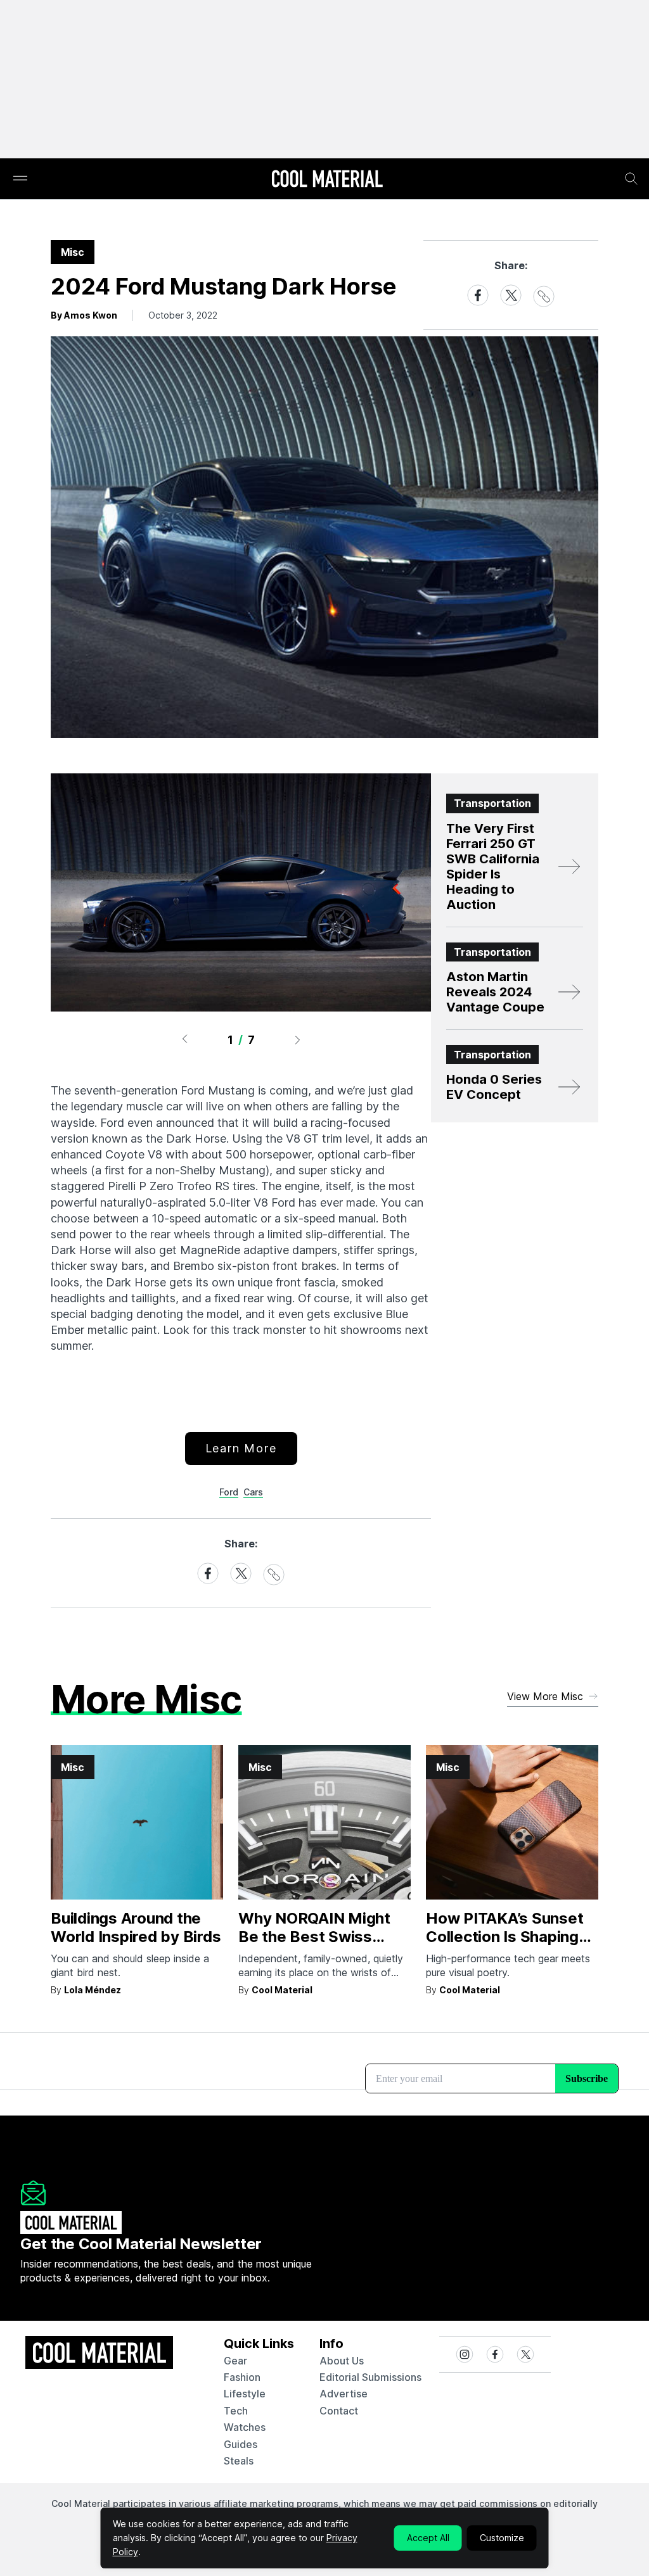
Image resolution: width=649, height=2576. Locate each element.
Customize (502, 2538)
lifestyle (245, 2394)
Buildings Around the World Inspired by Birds (136, 1927)
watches (245, 2427)
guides (241, 2444)
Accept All (428, 2538)
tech (236, 2411)
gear (235, 2361)
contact (339, 2411)
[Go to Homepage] (327, 180)
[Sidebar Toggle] (20, 179)
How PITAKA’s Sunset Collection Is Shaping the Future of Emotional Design (511, 1945)
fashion (242, 2377)
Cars (253, 1492)
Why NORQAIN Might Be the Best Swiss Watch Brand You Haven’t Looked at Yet (319, 1945)
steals (239, 2461)
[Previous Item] (184, 1039)
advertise (344, 2394)
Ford (229, 1492)
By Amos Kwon (84, 315)
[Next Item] (298, 1039)
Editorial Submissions (370, 2377)
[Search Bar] (631, 179)
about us (342, 2361)
